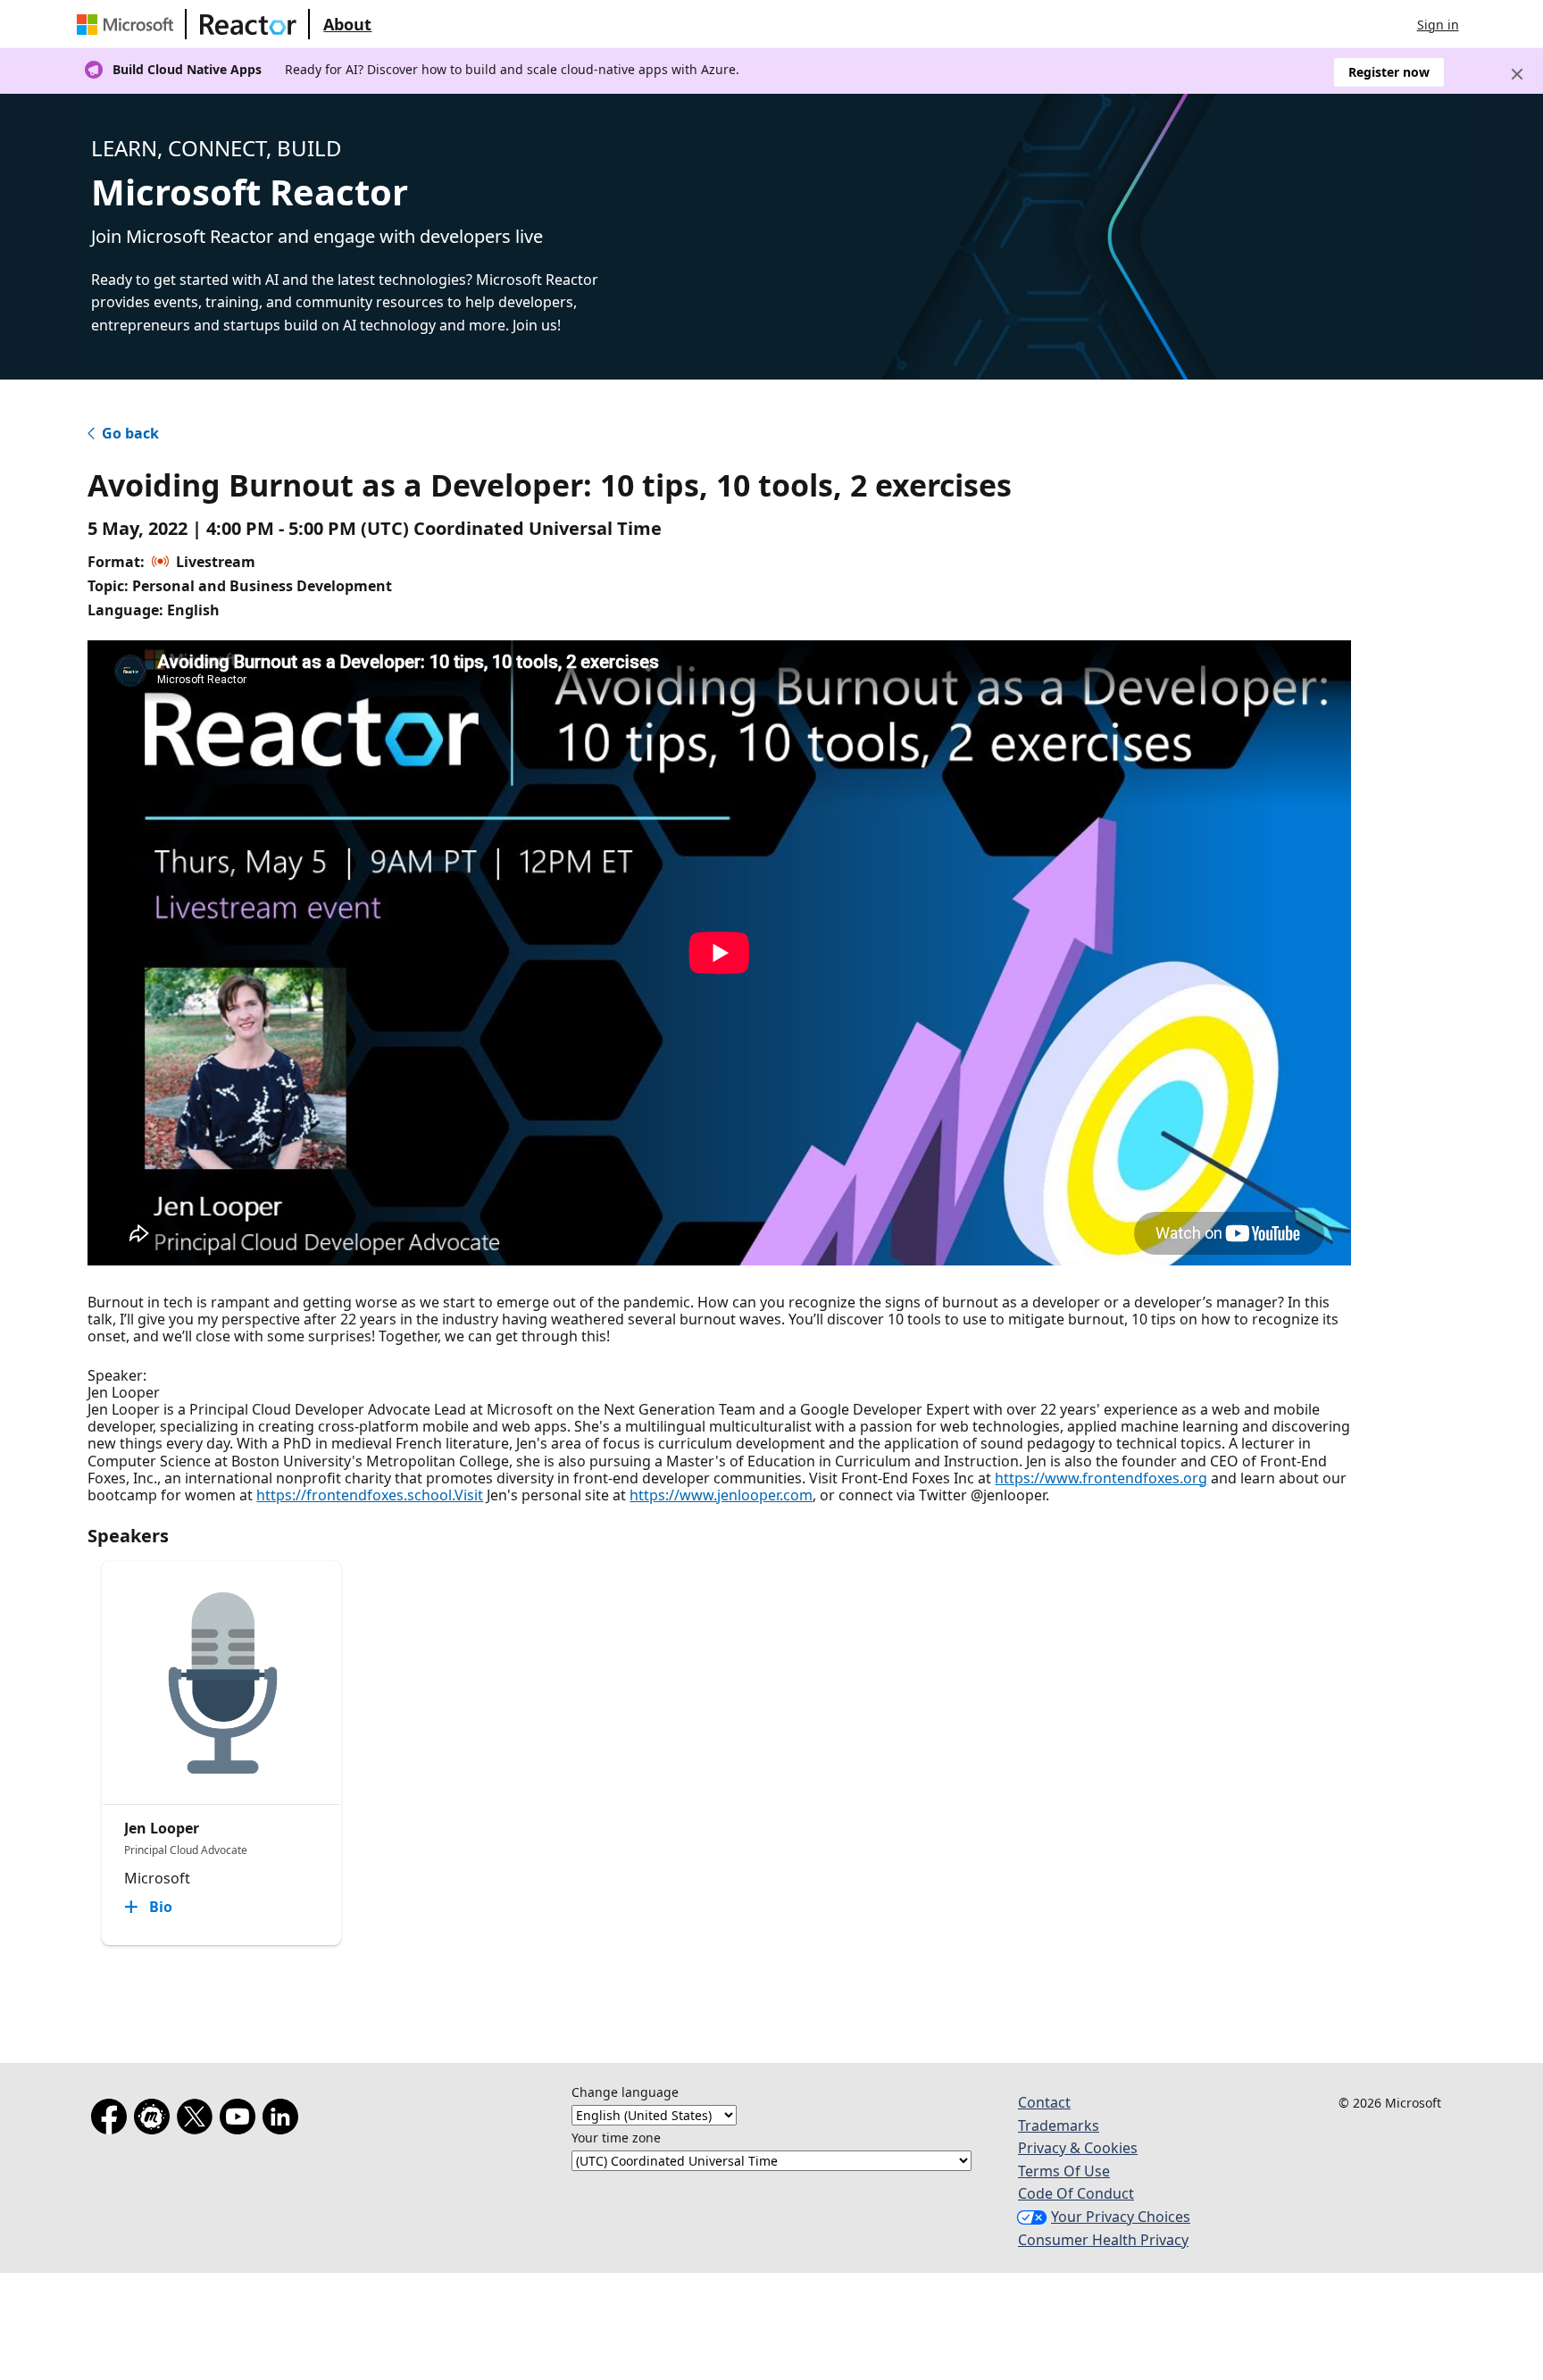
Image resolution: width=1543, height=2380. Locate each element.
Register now (1389, 72)
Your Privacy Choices (1121, 2217)
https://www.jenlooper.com (721, 1495)
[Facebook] (113, 2120)
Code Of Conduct (1076, 2193)
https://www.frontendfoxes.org (1101, 1478)
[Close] (1517, 74)
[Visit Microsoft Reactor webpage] (248, 24)
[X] (198, 2120)
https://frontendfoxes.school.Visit (370, 1495)
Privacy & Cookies (1078, 2148)
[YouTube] (241, 2120)
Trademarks (1059, 2125)
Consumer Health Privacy (1103, 2240)
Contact (1044, 2102)
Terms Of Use (1064, 2171)
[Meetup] (155, 2120)
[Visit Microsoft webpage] (129, 24)
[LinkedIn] (284, 2120)
